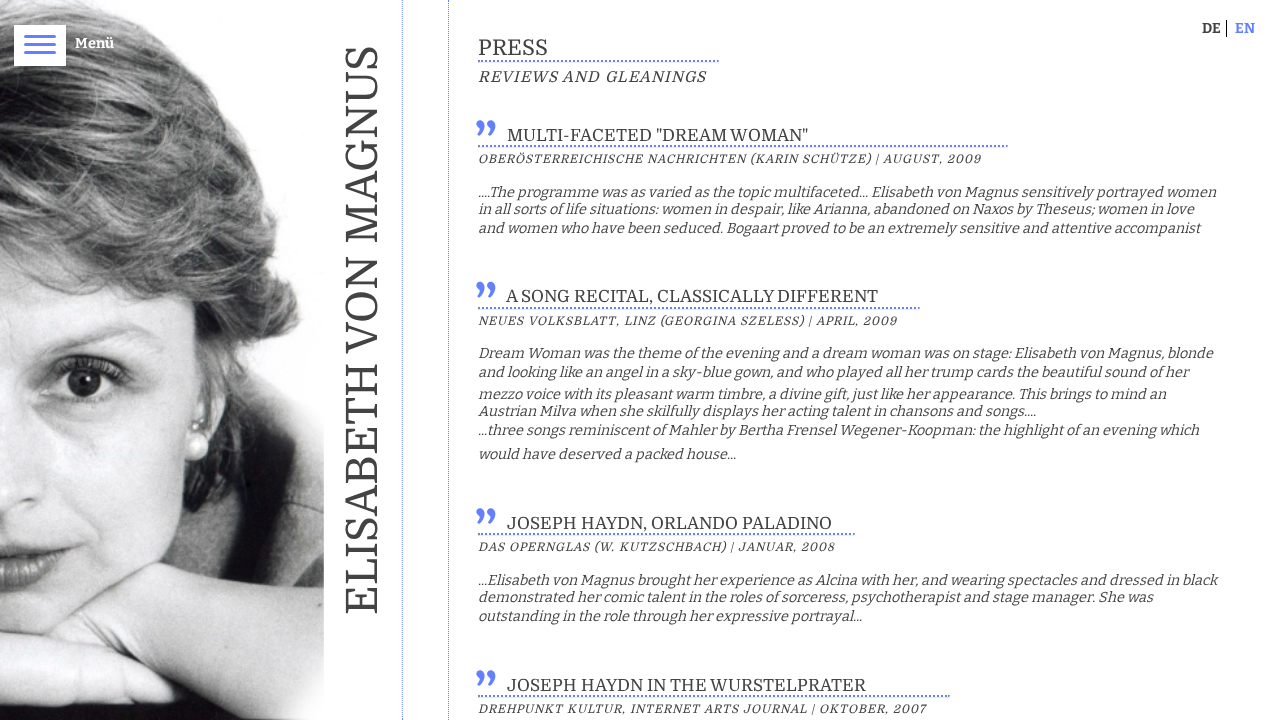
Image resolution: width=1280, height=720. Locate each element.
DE (1211, 28)
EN (1245, 28)
